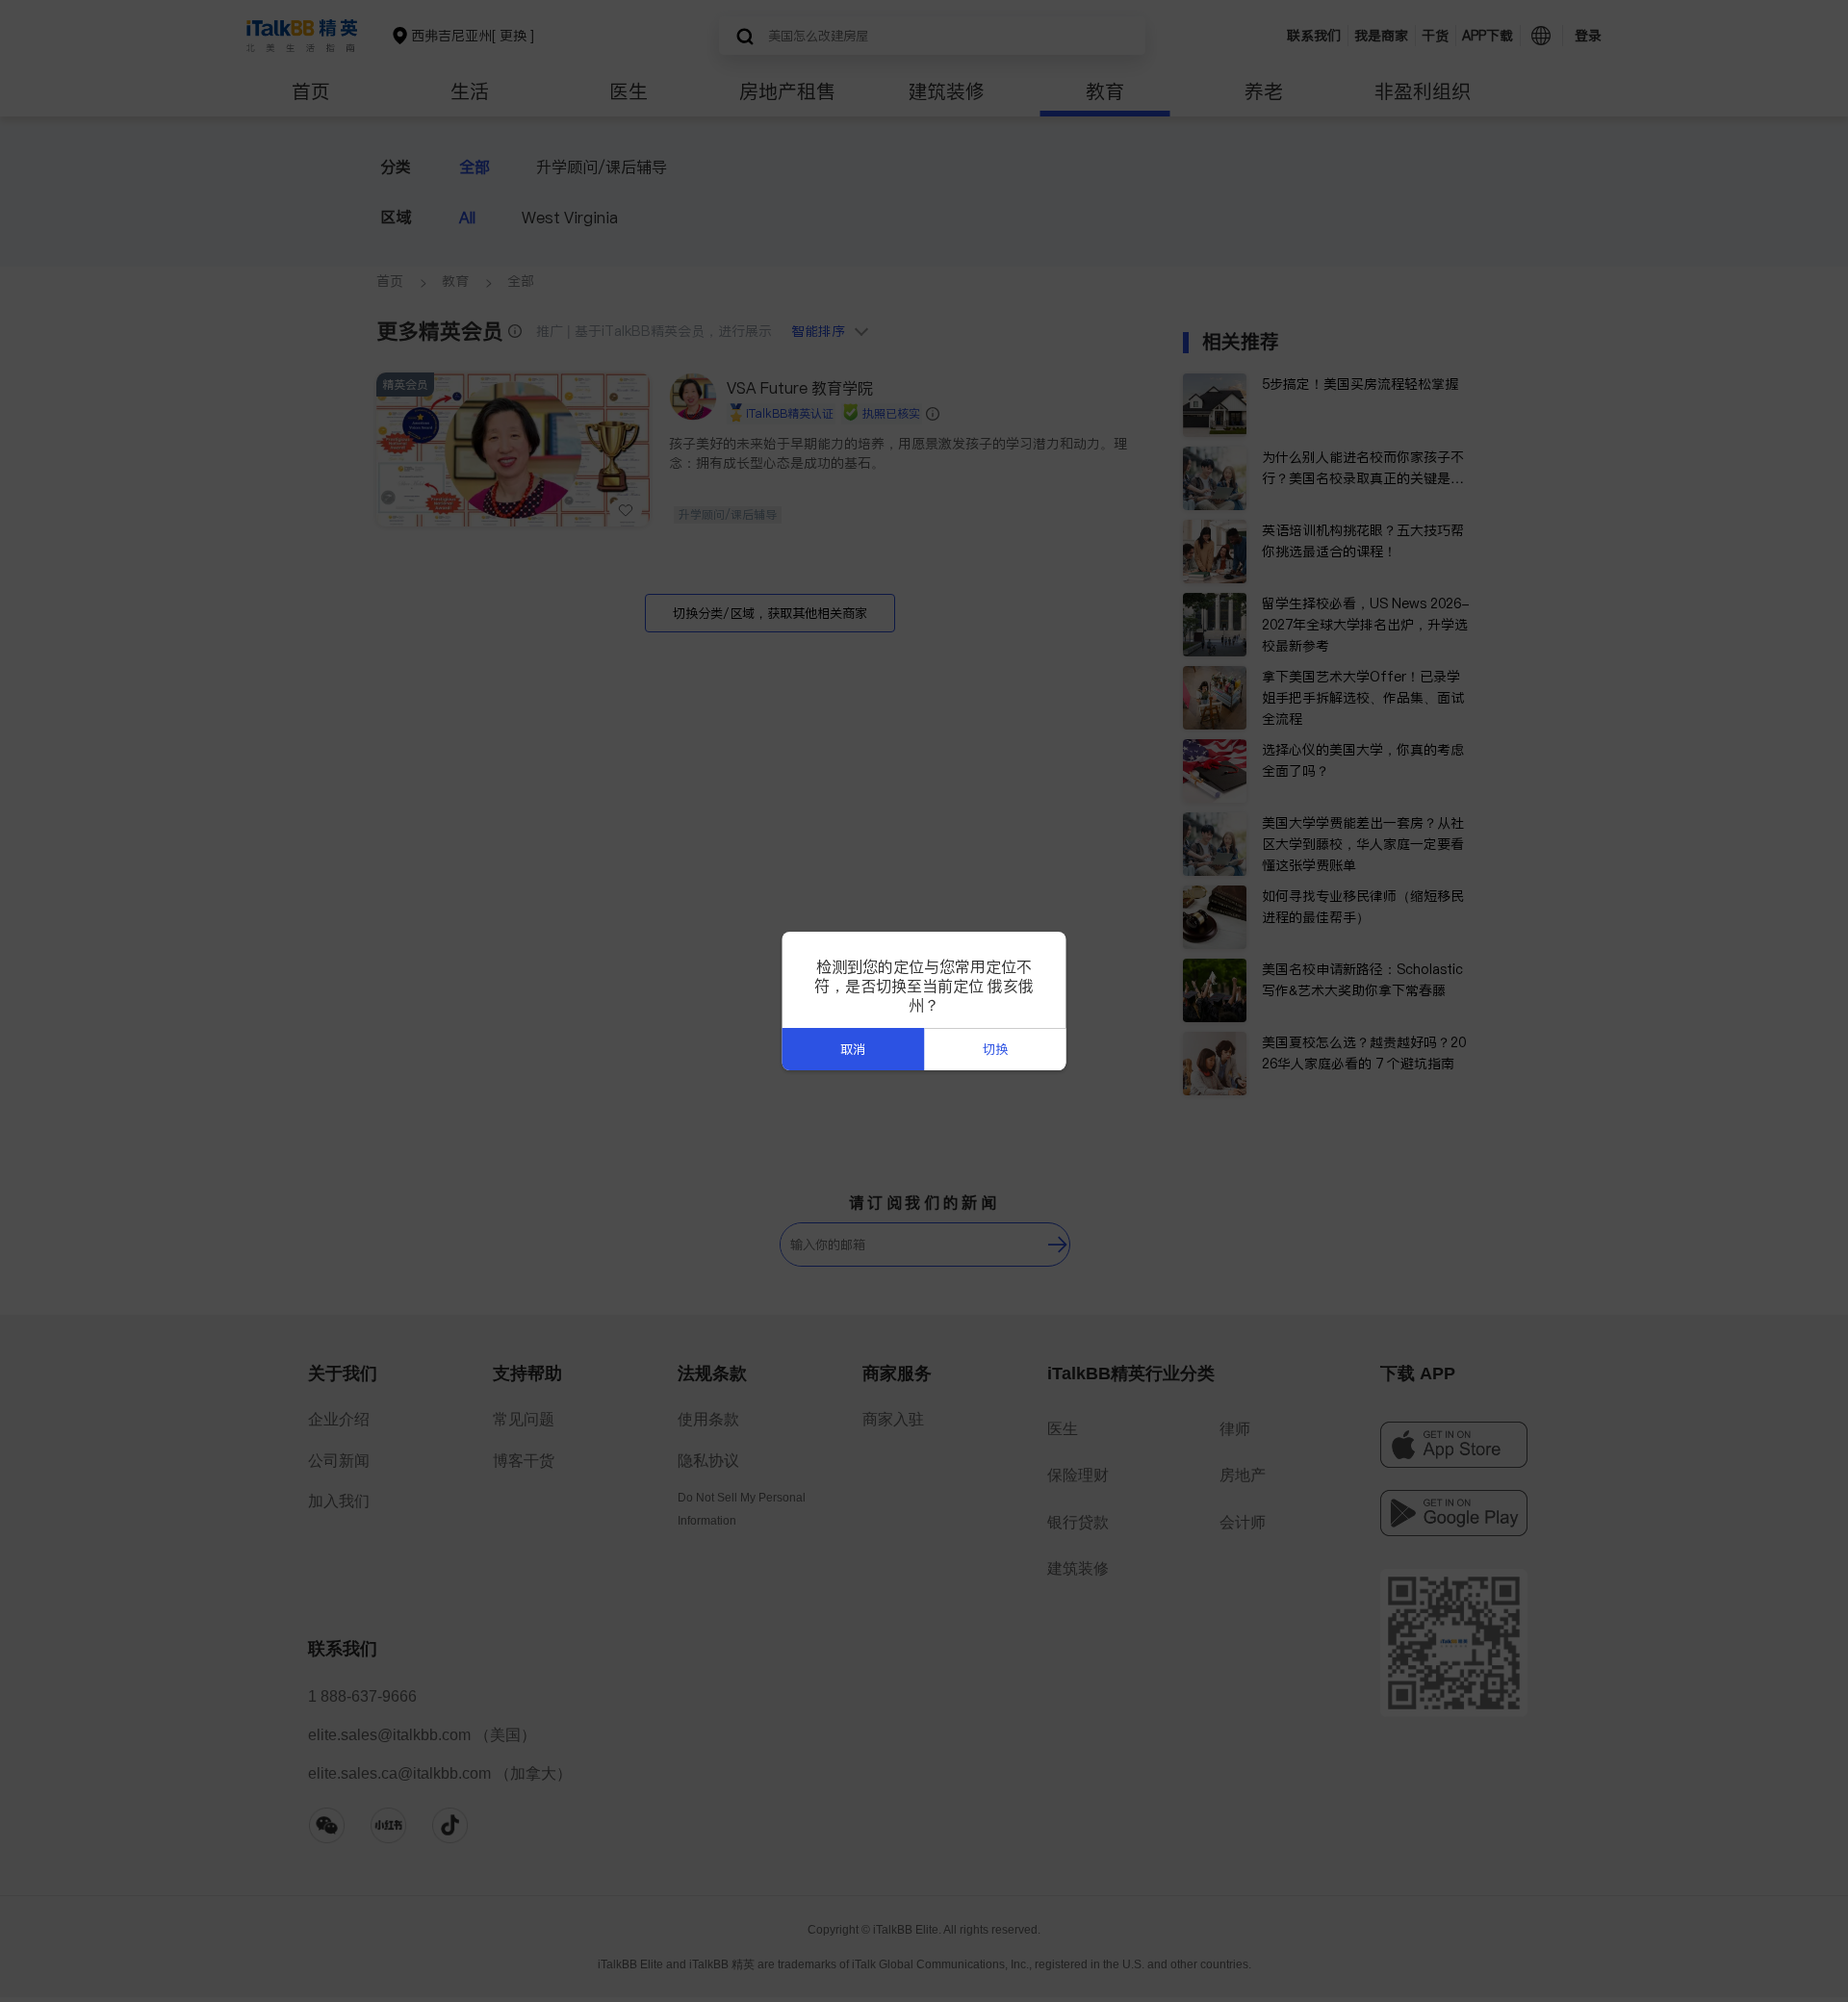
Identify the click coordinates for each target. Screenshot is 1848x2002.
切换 (995, 1050)
